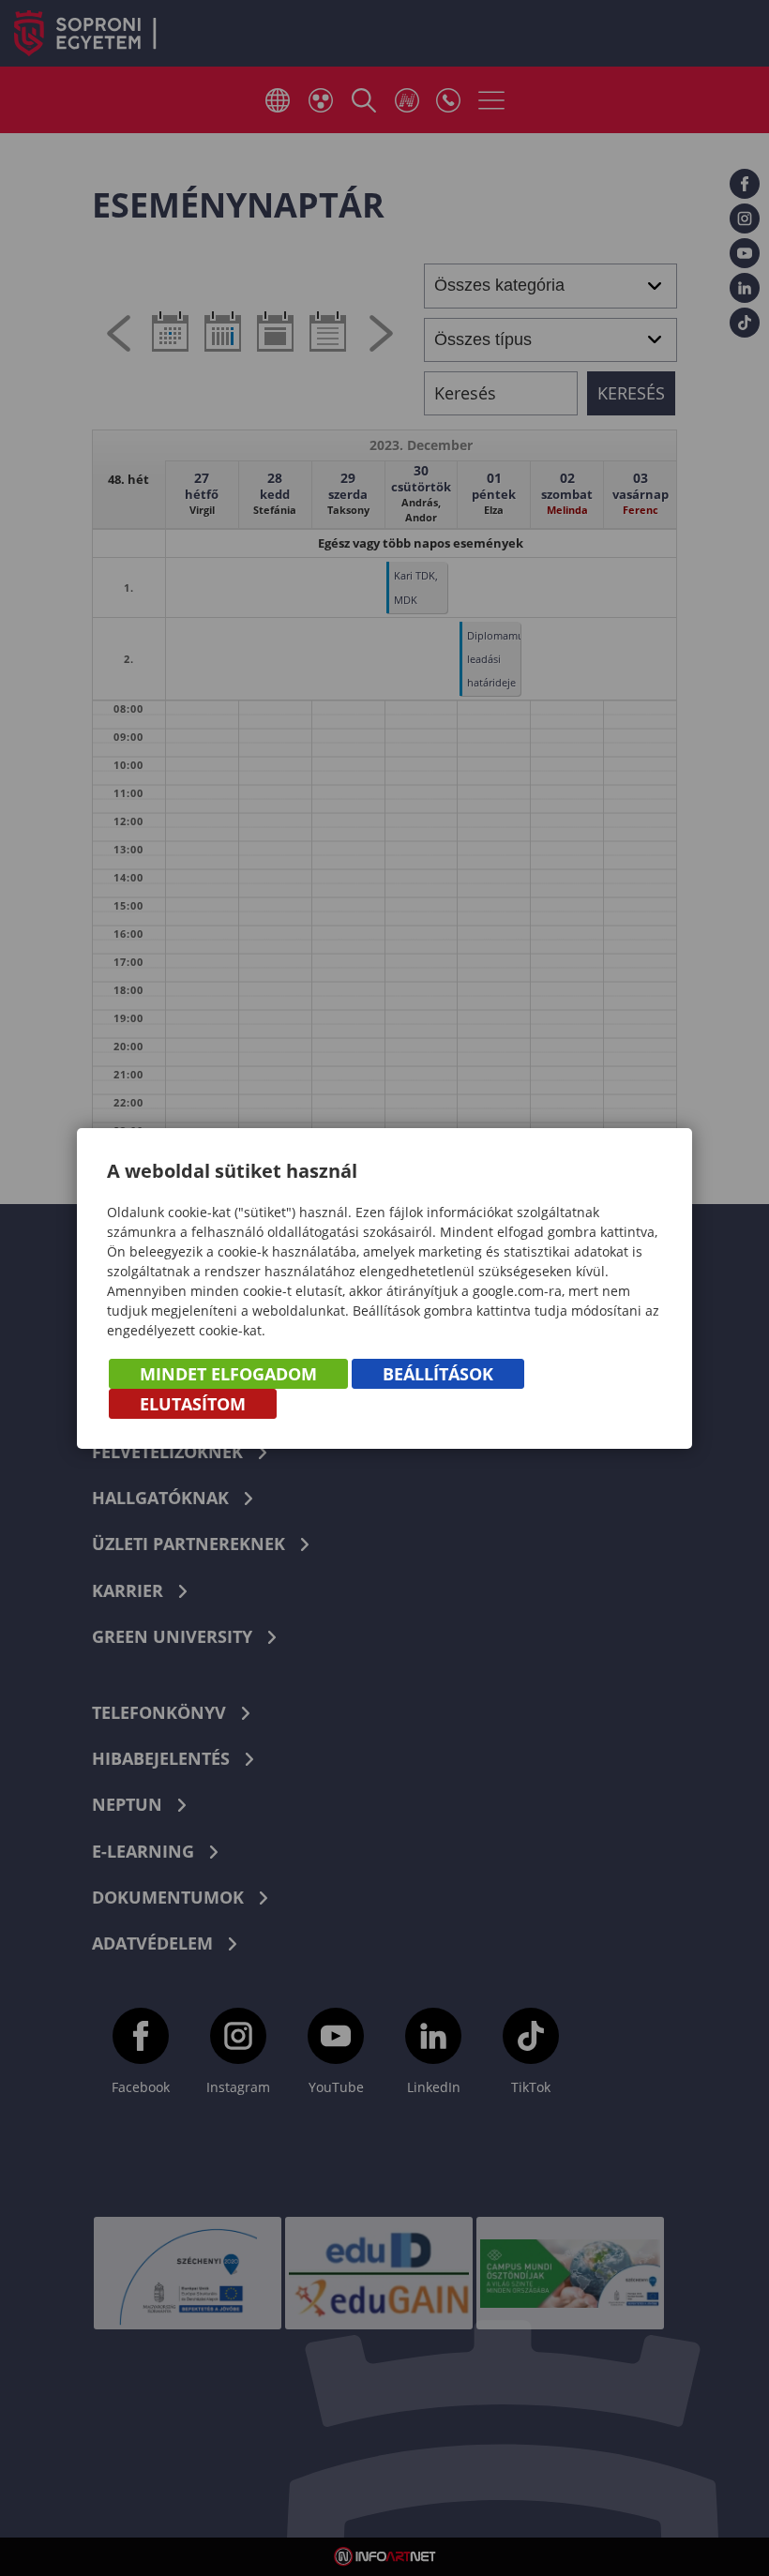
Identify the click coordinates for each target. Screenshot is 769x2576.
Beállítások (438, 1374)
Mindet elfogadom (228, 1374)
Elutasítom (193, 1404)
